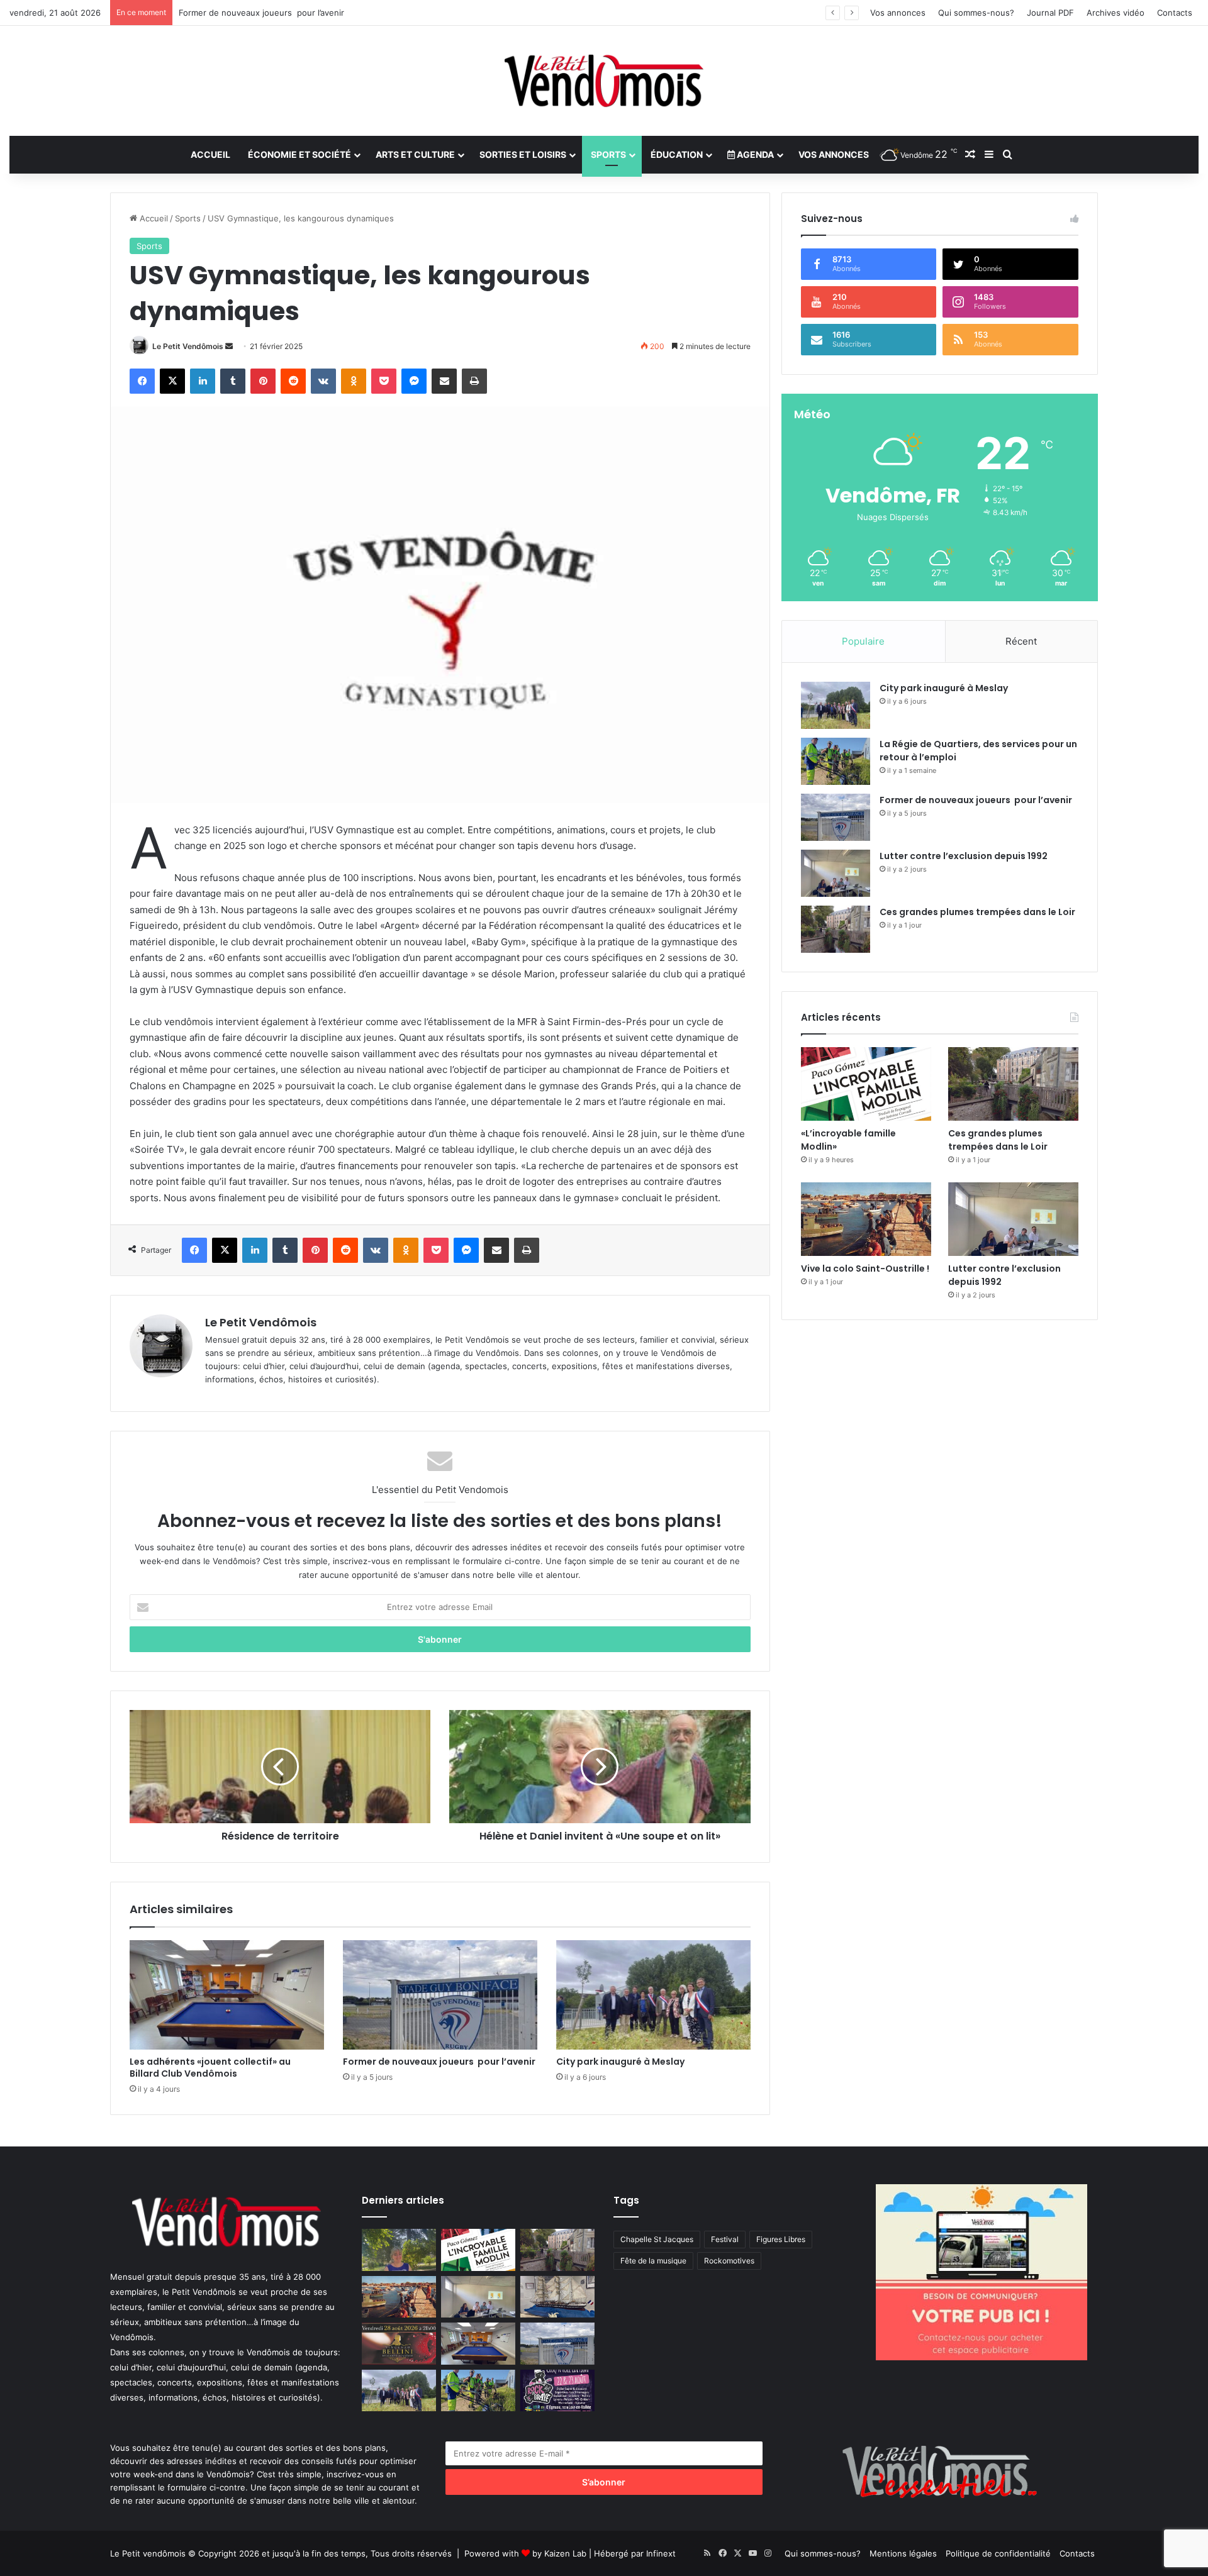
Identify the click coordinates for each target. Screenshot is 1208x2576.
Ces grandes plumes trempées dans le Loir (977, 912)
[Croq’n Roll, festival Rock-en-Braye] (557, 2391)
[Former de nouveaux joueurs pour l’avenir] (440, 1995)
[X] (172, 381)
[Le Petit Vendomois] (604, 81)
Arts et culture (415, 154)
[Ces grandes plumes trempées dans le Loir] (836, 929)
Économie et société (299, 154)
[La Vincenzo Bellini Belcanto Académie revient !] (399, 2344)
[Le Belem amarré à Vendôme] (557, 2297)
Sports (608, 154)
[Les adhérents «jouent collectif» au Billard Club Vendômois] (227, 1995)
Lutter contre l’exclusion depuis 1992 (964, 856)
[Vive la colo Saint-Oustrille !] (866, 1219)
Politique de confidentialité (998, 2553)
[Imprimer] (474, 381)
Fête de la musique (653, 2261)
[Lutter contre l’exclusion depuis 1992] (836, 873)
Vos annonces (898, 13)
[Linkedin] (203, 381)
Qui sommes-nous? (976, 13)
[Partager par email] (444, 381)
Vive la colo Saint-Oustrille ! (865, 1269)
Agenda (754, 154)
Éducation (677, 154)
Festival (725, 2239)
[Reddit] (293, 381)
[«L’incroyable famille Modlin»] (866, 1084)
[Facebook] (142, 381)
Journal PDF (1050, 13)
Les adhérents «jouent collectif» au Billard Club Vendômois (212, 2068)
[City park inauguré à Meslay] (653, 1995)
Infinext (661, 2553)
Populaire (863, 641)
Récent (1021, 641)
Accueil (210, 154)
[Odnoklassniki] (354, 381)
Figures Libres (781, 2239)
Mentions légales (903, 2553)
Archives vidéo (1116, 13)
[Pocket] (384, 381)
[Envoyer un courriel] (229, 346)
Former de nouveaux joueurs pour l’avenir (439, 2062)
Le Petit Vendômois (188, 346)
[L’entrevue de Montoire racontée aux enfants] (399, 2250)
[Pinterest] (263, 381)
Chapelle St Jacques (657, 2239)
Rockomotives (729, 2261)
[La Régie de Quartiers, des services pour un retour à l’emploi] (836, 761)
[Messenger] (414, 381)
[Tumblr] (233, 381)
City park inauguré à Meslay (620, 2062)
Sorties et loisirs (523, 154)
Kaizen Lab (565, 2553)
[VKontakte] (323, 381)
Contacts (1175, 13)
